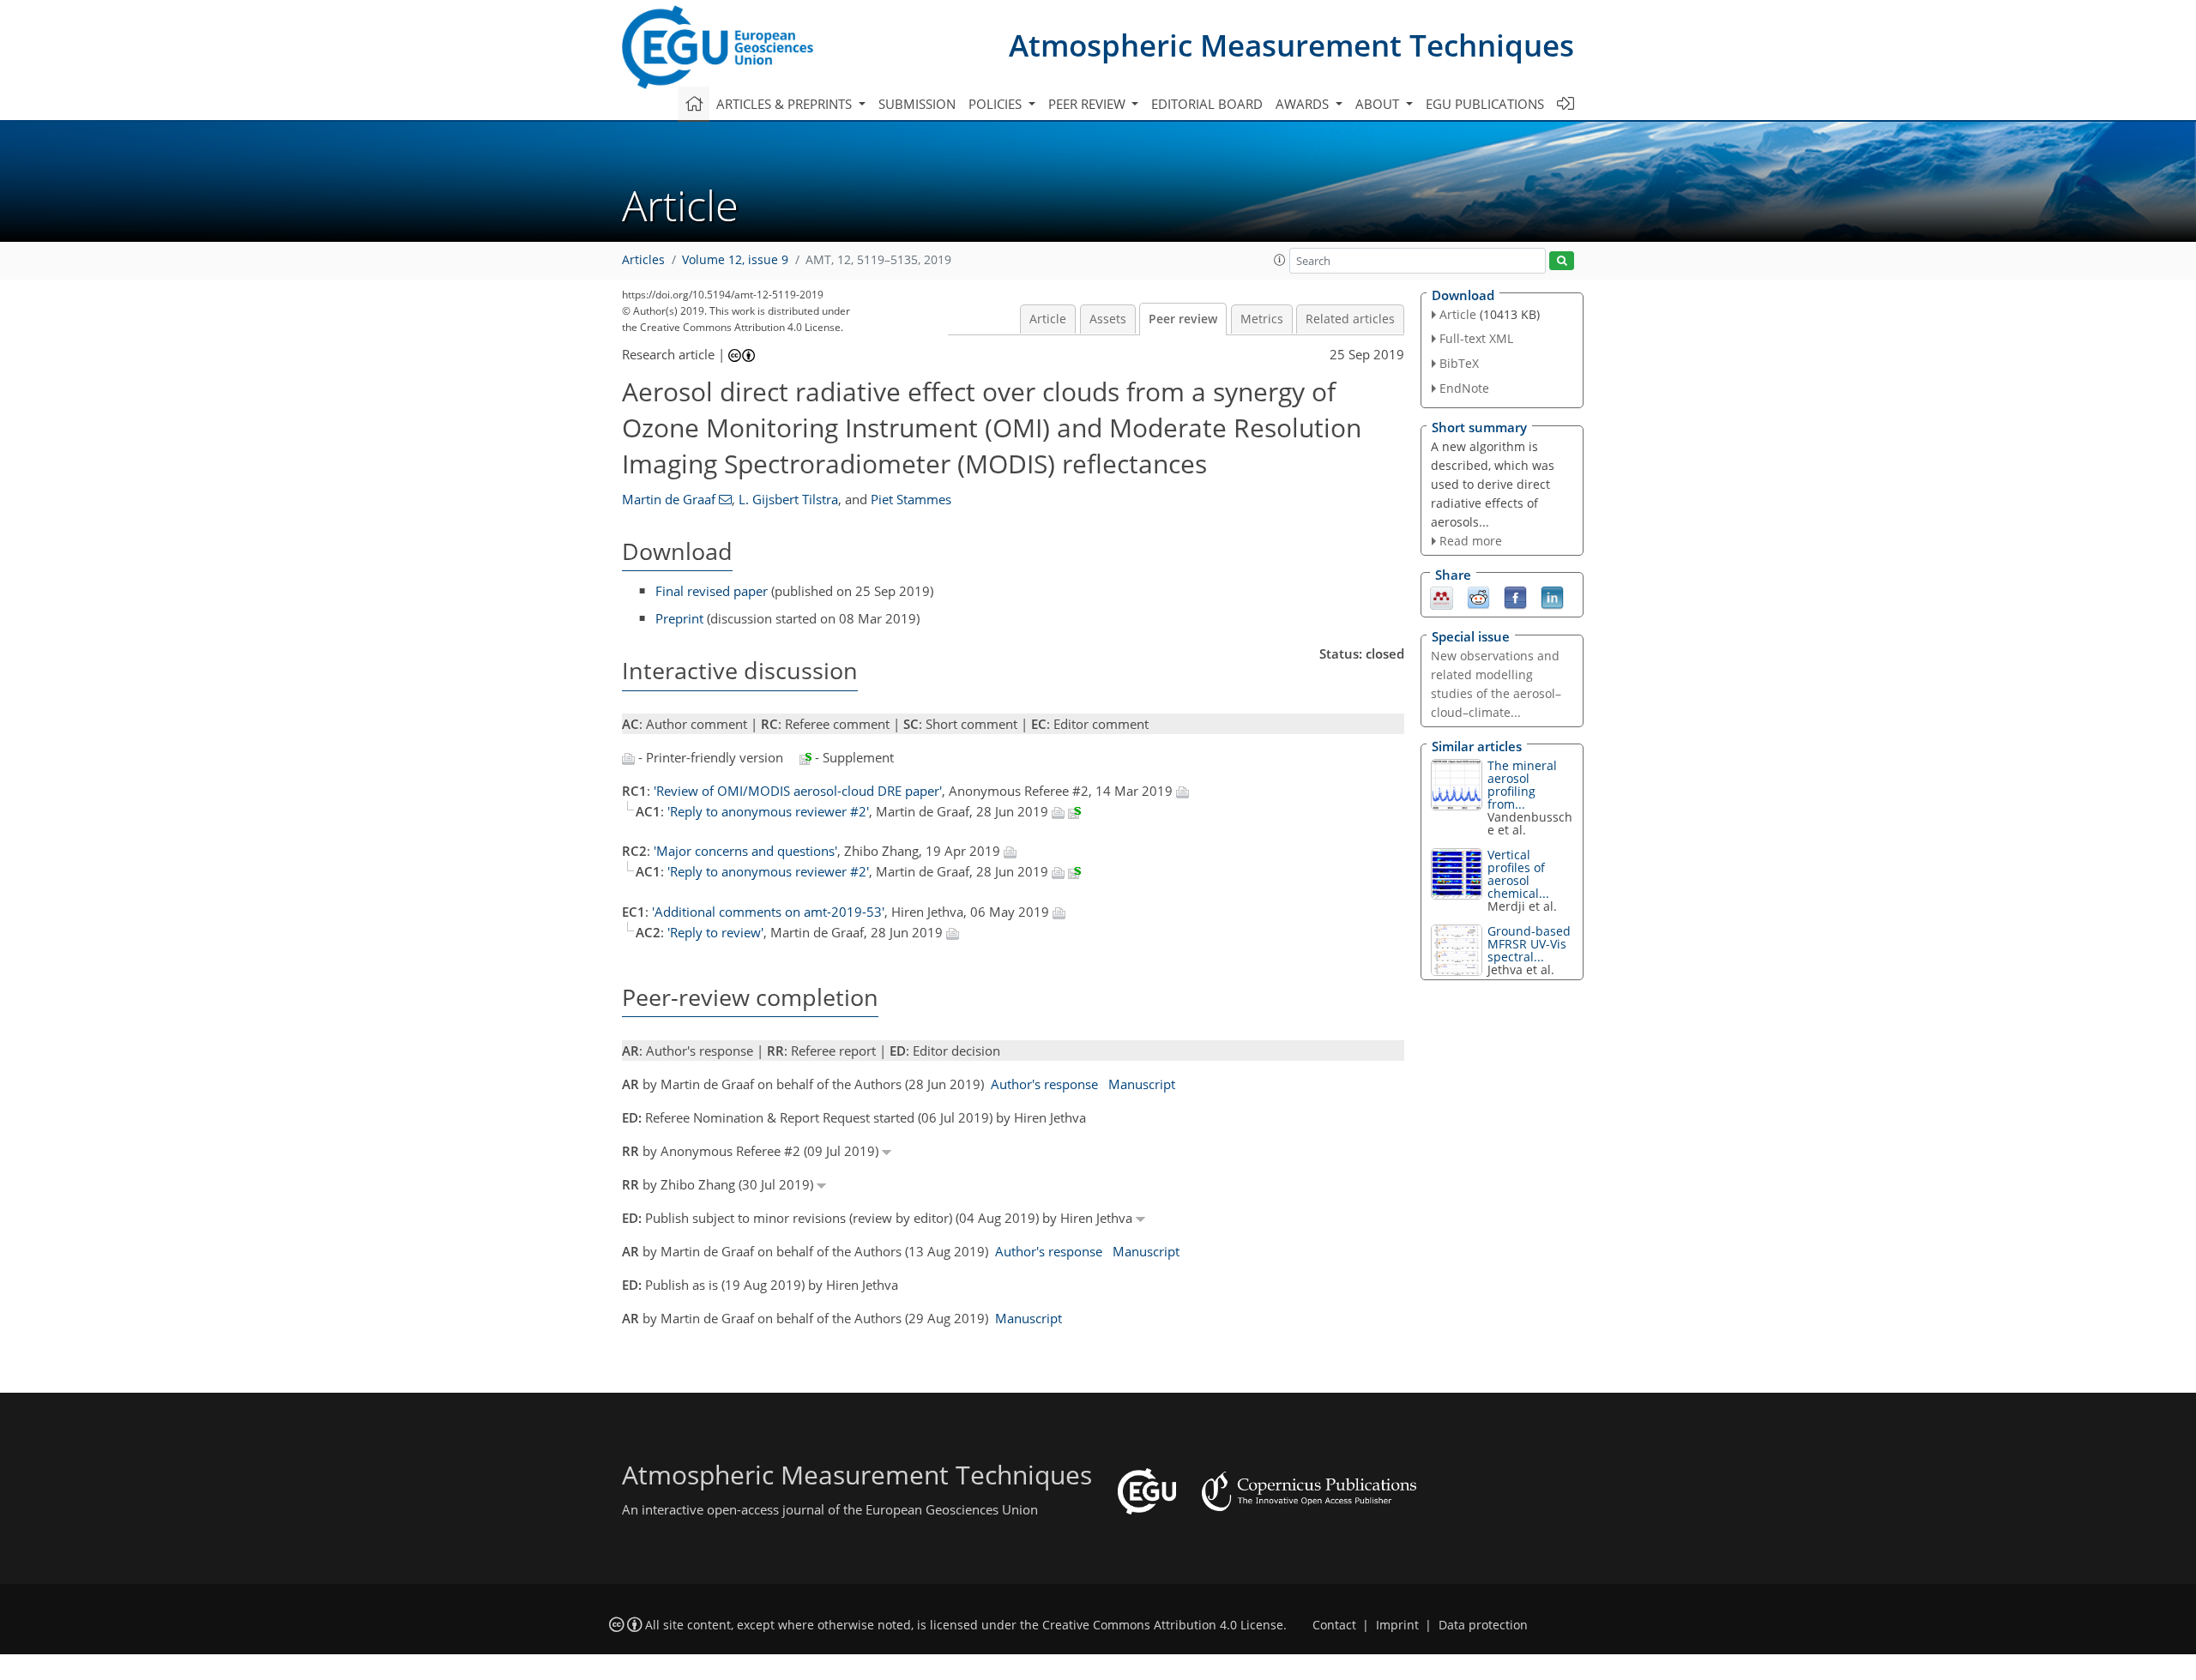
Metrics (1262, 319)
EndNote (1464, 388)
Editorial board (1207, 104)
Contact (1334, 1625)
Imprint (1397, 1625)
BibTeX (1459, 363)
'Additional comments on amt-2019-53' (768, 912)
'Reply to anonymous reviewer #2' (768, 811)
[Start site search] (1562, 261)
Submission (917, 104)
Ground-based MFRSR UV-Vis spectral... (1529, 944)
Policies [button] (997, 104)
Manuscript (1142, 1084)
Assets (1108, 319)
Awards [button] (1304, 104)
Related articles (1350, 319)
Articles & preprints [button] (786, 104)
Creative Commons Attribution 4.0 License (1163, 1625)
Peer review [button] (1089, 104)
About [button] (1379, 104)
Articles (643, 260)
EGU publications (1485, 104)
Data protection (1483, 1625)
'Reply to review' (715, 932)
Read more (1471, 541)
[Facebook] (1515, 597)
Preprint (679, 618)
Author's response (1044, 1084)
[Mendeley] (1442, 597)
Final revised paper (712, 591)
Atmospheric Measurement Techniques (1291, 45)
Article (1048, 319)
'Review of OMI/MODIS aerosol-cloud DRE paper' (798, 791)
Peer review (1183, 319)
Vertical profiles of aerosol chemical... (1518, 874)
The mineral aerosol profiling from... (1522, 785)
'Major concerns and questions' (745, 851)
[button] (1280, 260)
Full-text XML (1476, 338)
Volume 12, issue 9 (735, 260)
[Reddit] (1478, 597)
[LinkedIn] (1552, 597)
